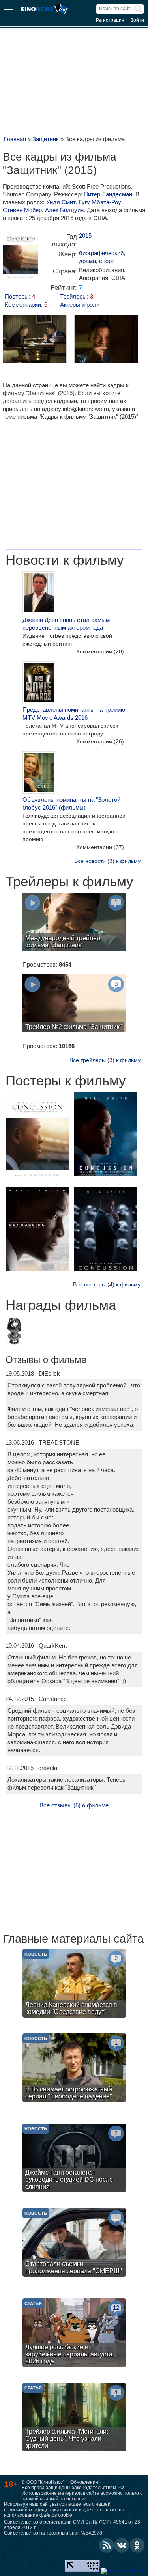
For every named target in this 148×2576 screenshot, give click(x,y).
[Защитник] (21, 257)
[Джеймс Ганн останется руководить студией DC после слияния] (74, 2159)
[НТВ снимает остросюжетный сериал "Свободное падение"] (74, 2069)
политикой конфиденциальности (41, 2510)
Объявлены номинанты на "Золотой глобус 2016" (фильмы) (71, 804)
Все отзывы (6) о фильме (74, 1805)
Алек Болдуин (64, 210)
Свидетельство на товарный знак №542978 (53, 2533)
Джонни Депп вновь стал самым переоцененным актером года (66, 624)
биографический (101, 253)
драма (87, 261)
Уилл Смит (61, 202)
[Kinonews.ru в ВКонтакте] (122, 2545)
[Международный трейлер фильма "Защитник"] (74, 923)
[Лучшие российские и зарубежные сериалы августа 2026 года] (74, 2334)
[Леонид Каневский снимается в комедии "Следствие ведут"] (74, 1984)
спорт (107, 261)
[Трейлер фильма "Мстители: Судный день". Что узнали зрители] (74, 2418)
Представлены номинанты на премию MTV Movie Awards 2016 (74, 714)
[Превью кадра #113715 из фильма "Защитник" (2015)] (106, 340)
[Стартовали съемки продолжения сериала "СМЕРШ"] (74, 2243)
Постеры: (20, 296)
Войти (137, 20)
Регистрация (110, 20)
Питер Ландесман (108, 194)
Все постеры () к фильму (107, 1284)
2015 (85, 236)
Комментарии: (26, 305)
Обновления (84, 2482)
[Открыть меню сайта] (8, 10)
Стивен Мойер (22, 210)
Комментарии (100, 651)
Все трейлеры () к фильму (105, 1060)
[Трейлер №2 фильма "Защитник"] (74, 1004)
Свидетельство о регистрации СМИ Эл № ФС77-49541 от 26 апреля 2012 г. (72, 2525)
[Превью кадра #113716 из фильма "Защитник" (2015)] (34, 340)
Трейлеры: (77, 296)
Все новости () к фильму (107, 861)
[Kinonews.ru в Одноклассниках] (137, 2545)
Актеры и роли (80, 305)
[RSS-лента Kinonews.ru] (107, 2545)
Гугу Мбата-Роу (100, 202)
